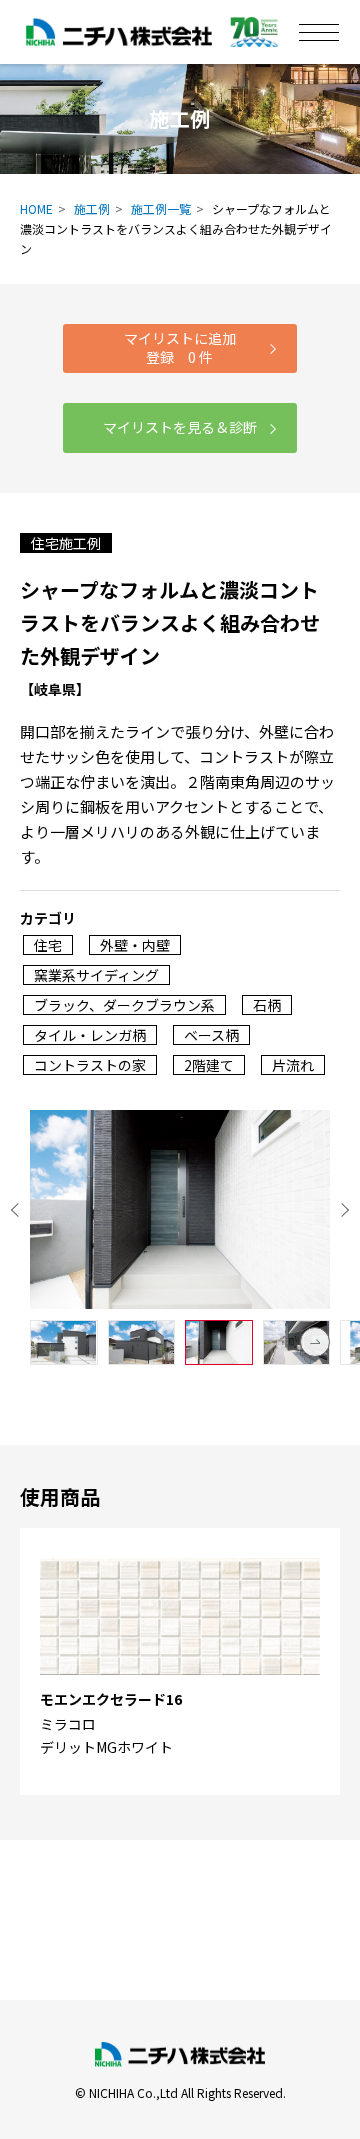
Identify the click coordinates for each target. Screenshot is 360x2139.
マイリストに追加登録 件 (180, 348)
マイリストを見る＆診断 (180, 427)
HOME (36, 208)
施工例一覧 (161, 208)
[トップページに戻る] (180, 2055)
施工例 (92, 208)
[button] (315, 1342)
